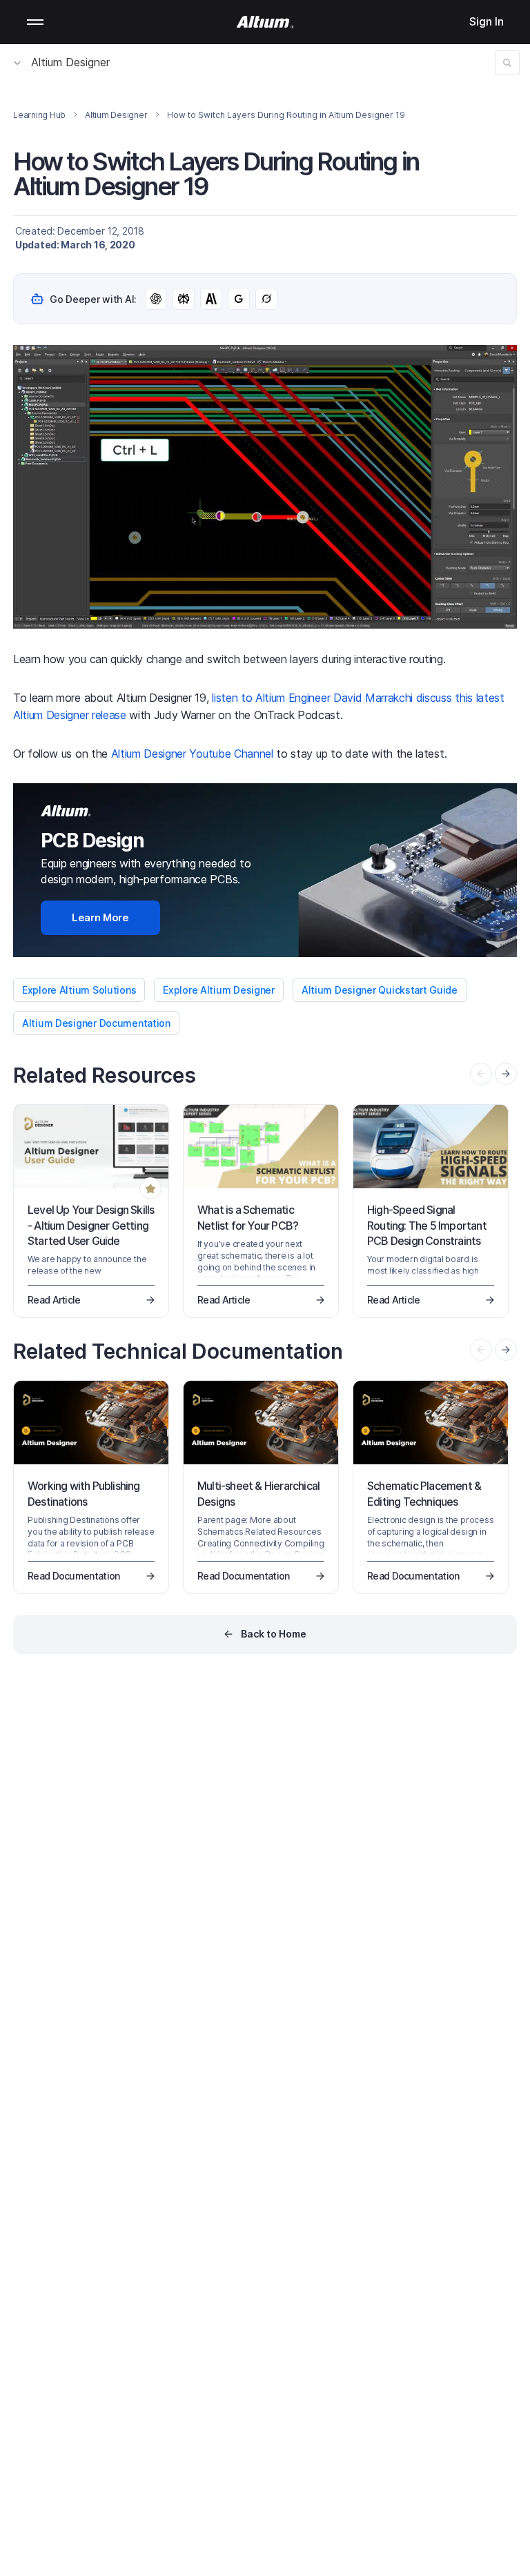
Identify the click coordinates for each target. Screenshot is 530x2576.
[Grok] (266, 299)
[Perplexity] (184, 299)
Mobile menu (35, 22)
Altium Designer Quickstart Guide (380, 990)
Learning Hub (39, 115)
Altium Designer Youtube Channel (192, 754)
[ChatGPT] (156, 299)
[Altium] (265, 22)
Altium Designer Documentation (96, 1023)
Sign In (487, 21)
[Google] (239, 299)
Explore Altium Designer (219, 990)
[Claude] (211, 299)
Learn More (100, 917)
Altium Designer (70, 62)
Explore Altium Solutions (79, 990)
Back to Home (274, 1634)
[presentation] (506, 1074)
